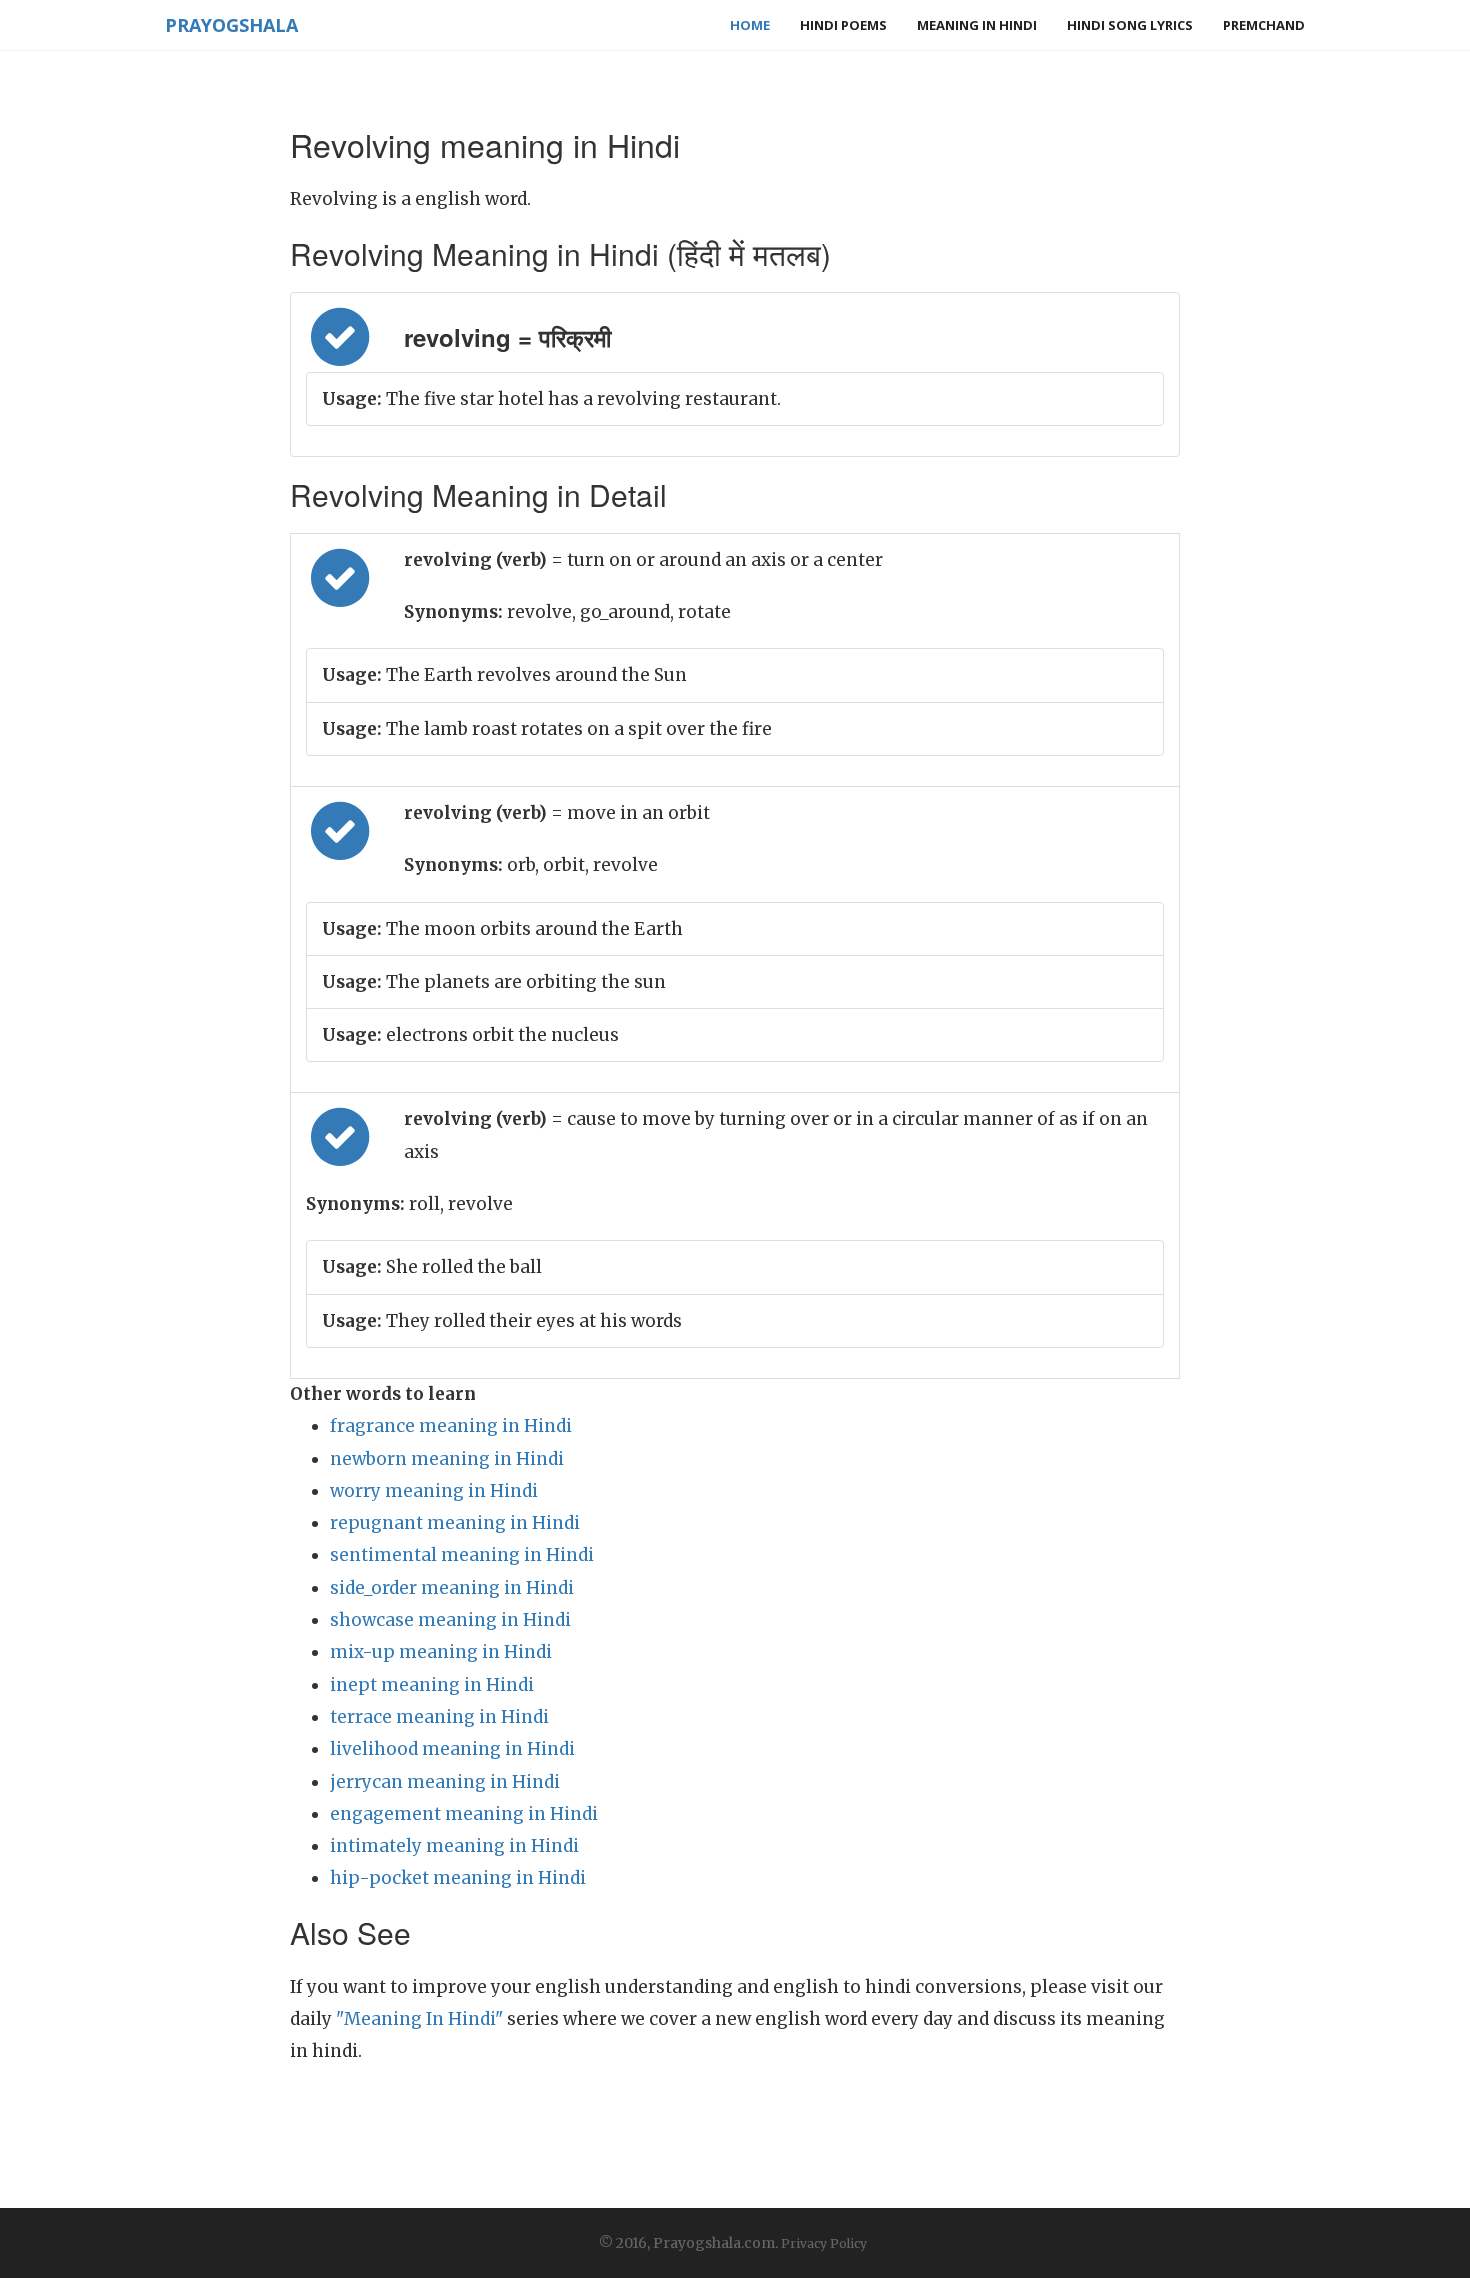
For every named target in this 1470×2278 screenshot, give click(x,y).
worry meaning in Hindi (434, 1491)
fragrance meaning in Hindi (451, 1426)
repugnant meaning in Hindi (455, 1523)
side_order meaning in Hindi (452, 1588)
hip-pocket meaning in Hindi (458, 1878)
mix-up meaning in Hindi (441, 1652)
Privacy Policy (824, 2243)
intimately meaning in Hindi (454, 1846)
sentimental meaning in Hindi (462, 1555)
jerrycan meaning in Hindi (445, 1782)
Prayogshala (231, 25)
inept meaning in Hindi (432, 1685)
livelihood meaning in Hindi (452, 1749)
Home (750, 25)
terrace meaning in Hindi (439, 1717)
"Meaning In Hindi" (419, 2019)
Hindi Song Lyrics (1130, 25)
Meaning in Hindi (977, 25)
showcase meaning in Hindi (450, 1620)
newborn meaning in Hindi (447, 1459)
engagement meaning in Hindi (464, 1814)
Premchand (1264, 25)
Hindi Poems (843, 25)
